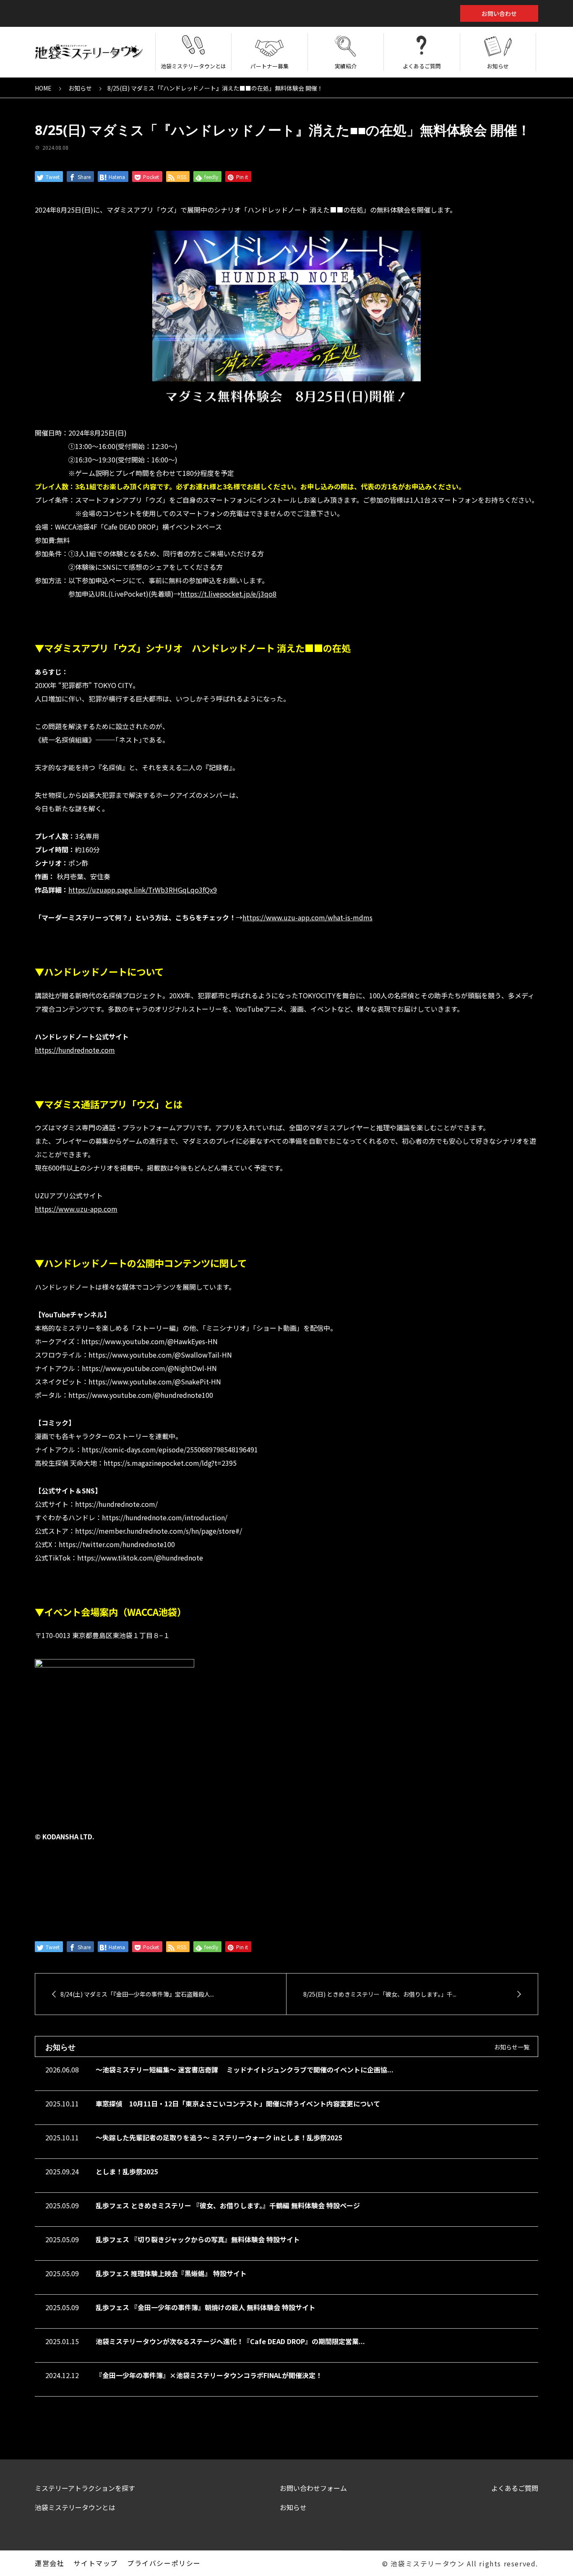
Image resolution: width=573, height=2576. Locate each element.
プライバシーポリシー (164, 2563)
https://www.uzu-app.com (76, 1209)
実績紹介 (346, 66)
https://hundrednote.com (75, 1050)
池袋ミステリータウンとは (193, 66)
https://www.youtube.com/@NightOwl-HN (149, 1368)
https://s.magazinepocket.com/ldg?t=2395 (170, 1463)
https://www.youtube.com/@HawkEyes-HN (150, 1341)
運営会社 (49, 2563)
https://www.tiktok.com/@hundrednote (140, 1558)
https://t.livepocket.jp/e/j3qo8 (228, 594)
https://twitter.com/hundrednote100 (117, 1544)
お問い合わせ (499, 13)
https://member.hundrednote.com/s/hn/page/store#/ (159, 1531)
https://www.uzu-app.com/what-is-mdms (307, 917)
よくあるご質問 (422, 66)
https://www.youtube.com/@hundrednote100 (141, 1395)
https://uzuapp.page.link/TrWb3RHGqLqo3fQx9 (143, 890)
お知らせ (498, 66)
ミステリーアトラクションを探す (85, 2488)
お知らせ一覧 (512, 2047)
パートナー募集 (270, 66)
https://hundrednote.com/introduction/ (165, 1517)
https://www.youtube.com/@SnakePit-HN (155, 1381)
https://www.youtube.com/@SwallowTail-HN (160, 1355)
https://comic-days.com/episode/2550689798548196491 (170, 1449)
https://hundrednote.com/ (116, 1504)
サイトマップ (96, 2563)
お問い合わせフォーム (313, 2488)
